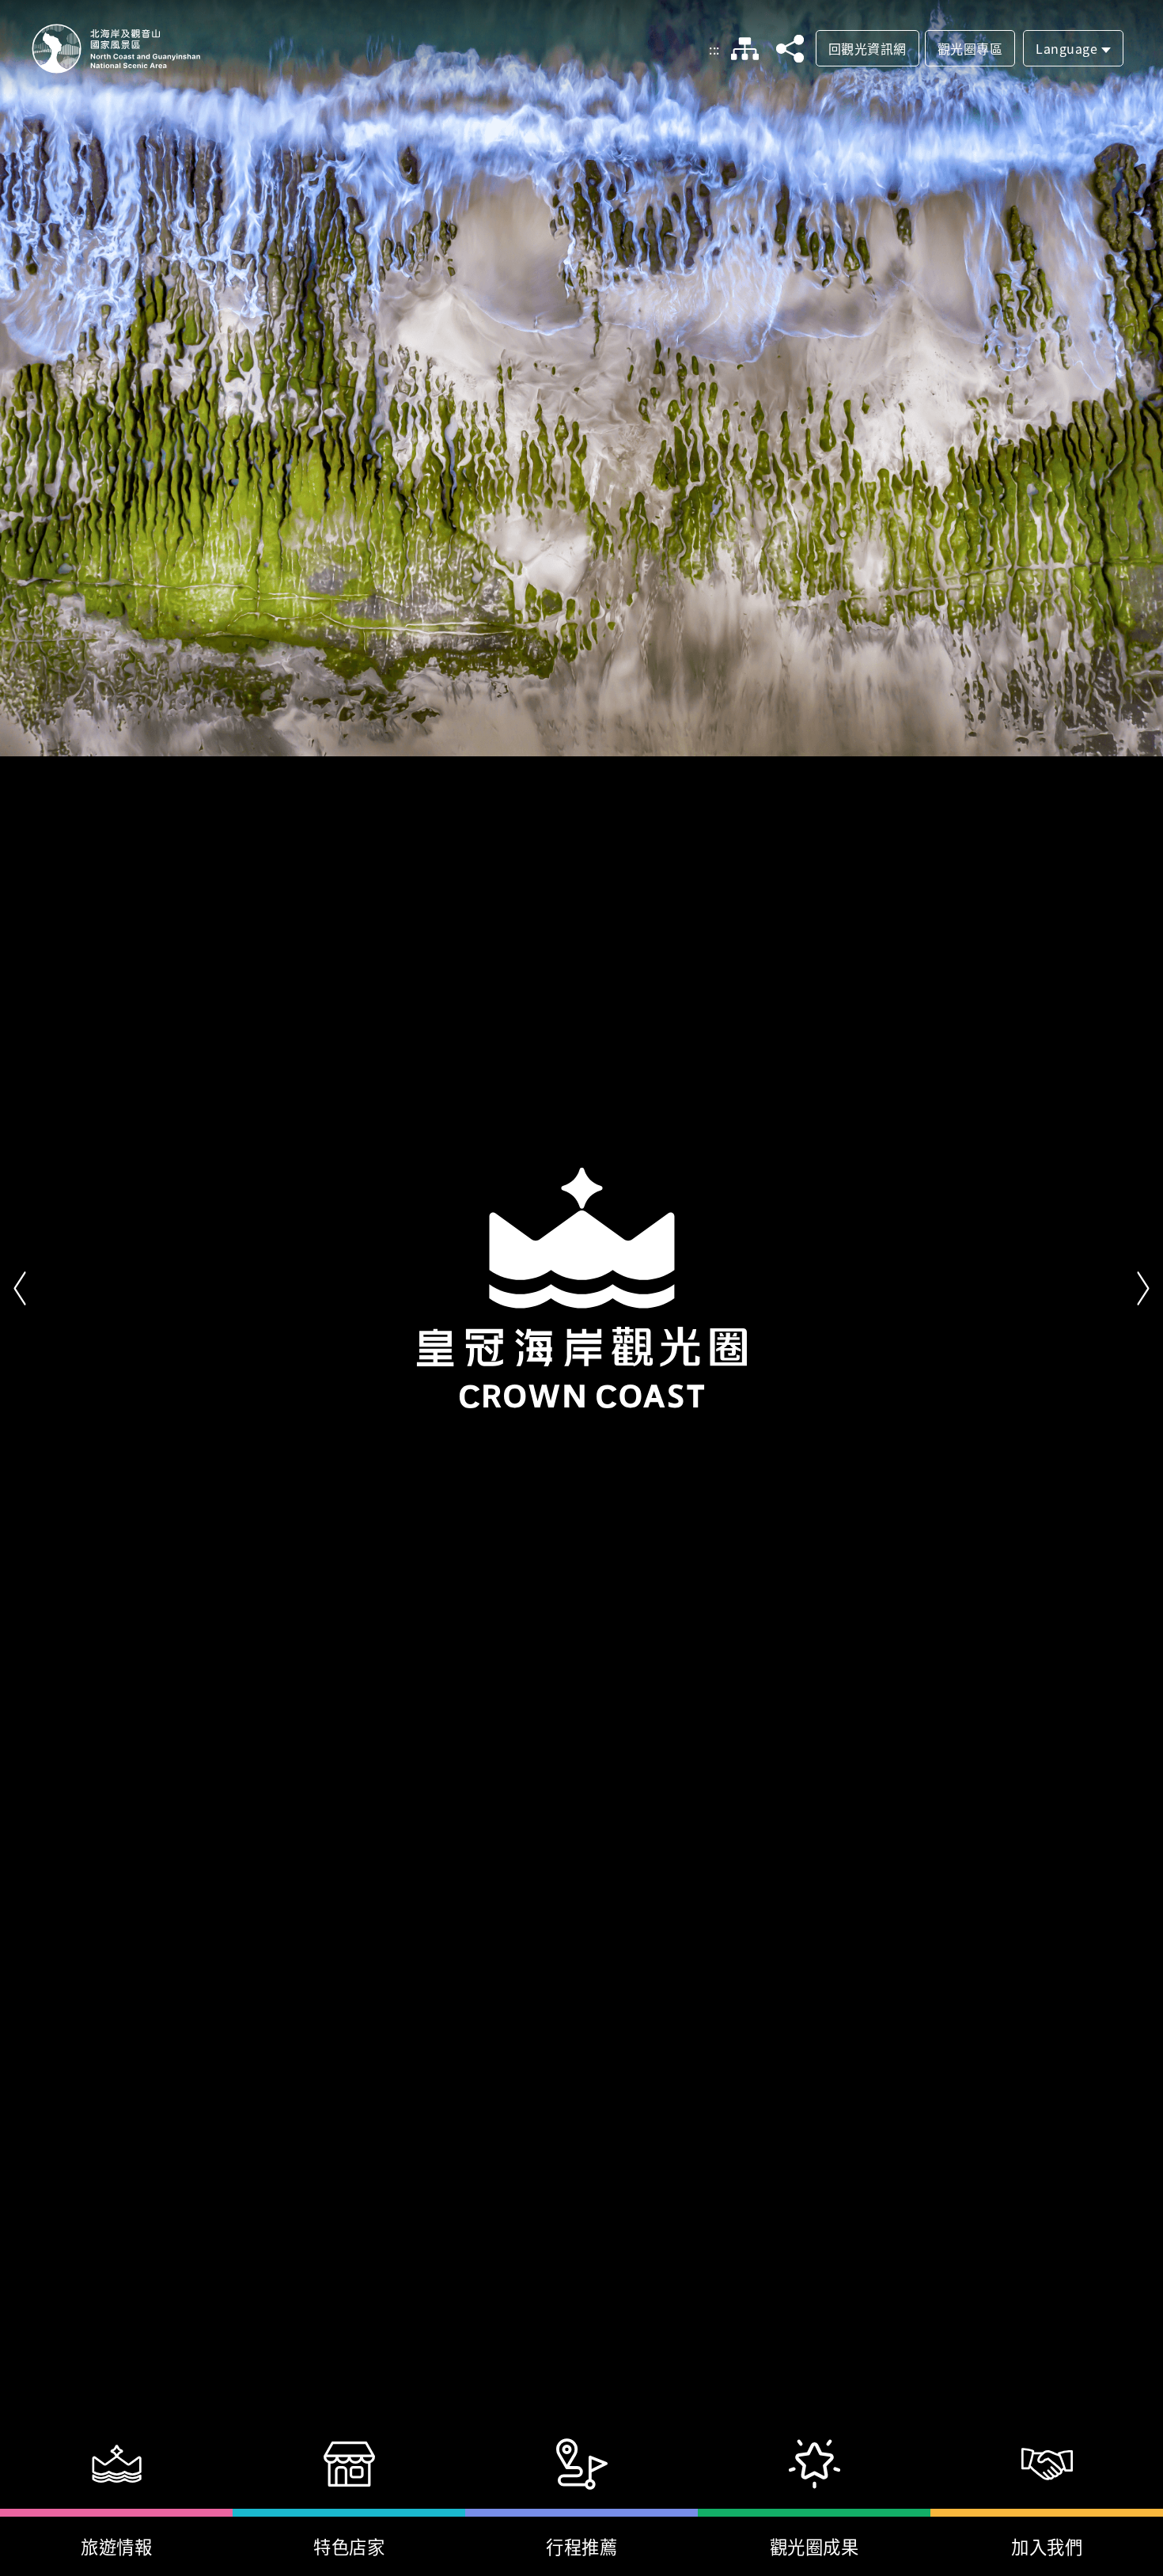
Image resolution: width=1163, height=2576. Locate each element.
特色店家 (349, 2546)
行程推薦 (581, 2546)
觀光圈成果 (814, 2546)
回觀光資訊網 (868, 48)
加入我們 (1047, 2546)
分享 (790, 49)
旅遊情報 (116, 2546)
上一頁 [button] (20, 1288)
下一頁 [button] (1143, 1288)
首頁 (116, 49)
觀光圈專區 (970, 48)
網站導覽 (745, 49)
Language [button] (1066, 48)
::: (714, 49)
